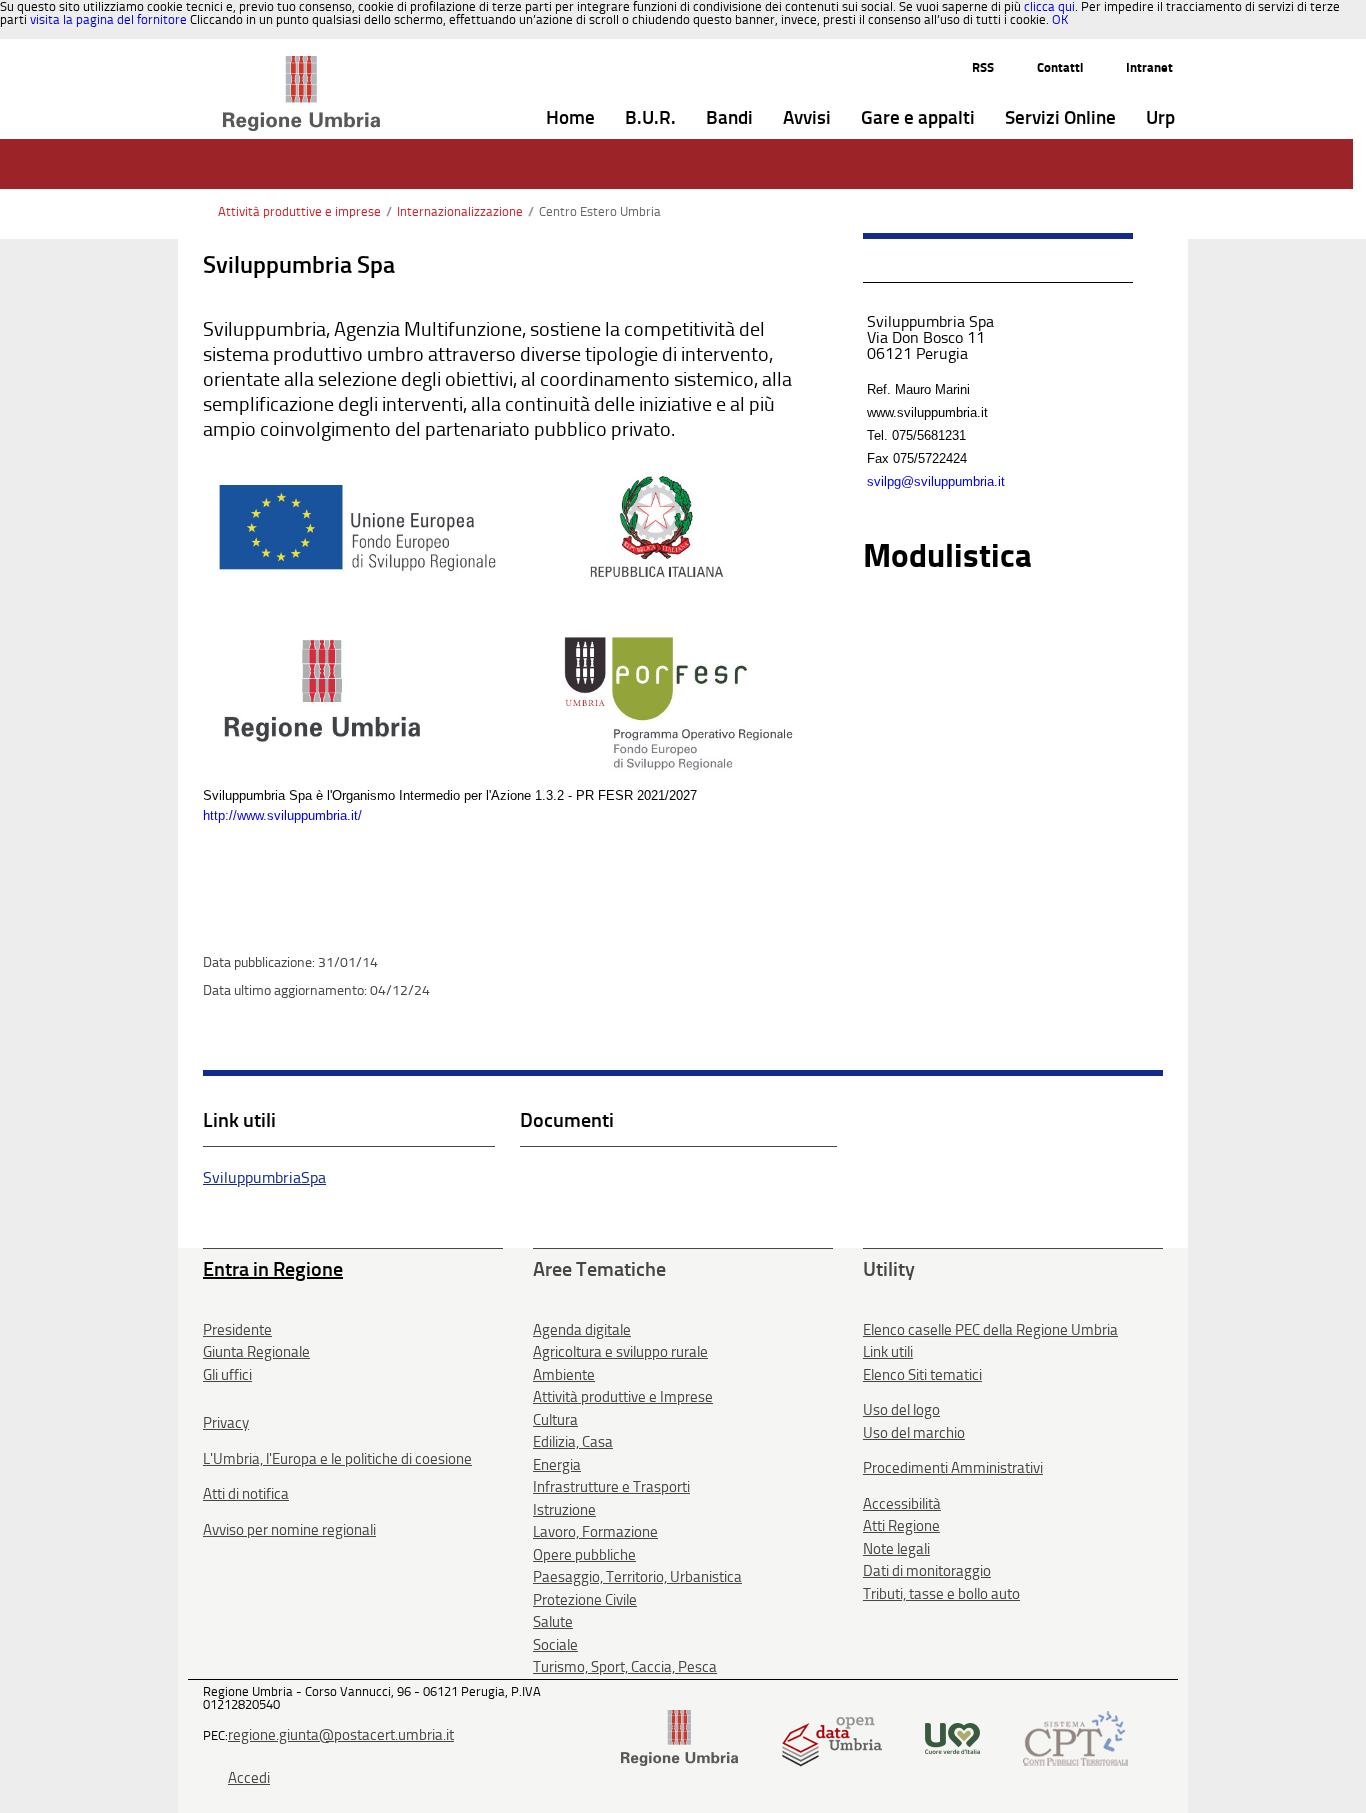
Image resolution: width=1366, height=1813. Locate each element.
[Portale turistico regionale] (952, 1737)
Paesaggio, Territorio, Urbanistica (637, 1577)
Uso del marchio (914, 1433)
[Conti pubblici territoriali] (1075, 1737)
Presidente (237, 1330)
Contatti (1060, 67)
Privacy (226, 1423)
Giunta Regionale (256, 1352)
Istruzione (564, 1510)
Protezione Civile (585, 1600)
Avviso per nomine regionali (289, 1530)
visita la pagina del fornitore (108, 19)
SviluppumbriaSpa (264, 1177)
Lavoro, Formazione (595, 1532)
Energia (557, 1465)
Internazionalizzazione (460, 211)
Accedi (249, 1778)
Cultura (555, 1420)
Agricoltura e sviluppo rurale (620, 1352)
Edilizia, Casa (573, 1442)
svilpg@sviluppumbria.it (936, 481)
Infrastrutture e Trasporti (611, 1487)
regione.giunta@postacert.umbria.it (341, 1735)
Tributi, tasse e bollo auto (941, 1594)
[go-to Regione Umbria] (301, 65)
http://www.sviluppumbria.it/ (282, 815)
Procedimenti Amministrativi (953, 1468)
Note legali (896, 1549)
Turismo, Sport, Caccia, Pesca (625, 1667)
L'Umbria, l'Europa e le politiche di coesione (337, 1459)
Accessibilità (902, 1504)
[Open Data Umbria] (831, 1737)
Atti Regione (901, 1526)
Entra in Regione (273, 1269)
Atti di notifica (246, 1494)
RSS (983, 67)
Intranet (1149, 67)
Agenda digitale (582, 1330)
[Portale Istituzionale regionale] (679, 1737)
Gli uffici (227, 1375)
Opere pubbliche (584, 1555)
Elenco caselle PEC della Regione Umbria (990, 1330)
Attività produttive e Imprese (623, 1397)
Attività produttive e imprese (299, 211)
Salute (553, 1622)
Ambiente (564, 1375)
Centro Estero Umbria (600, 211)
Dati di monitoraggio (927, 1571)
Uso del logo (901, 1410)
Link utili (888, 1352)
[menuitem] (570, 118)
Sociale (555, 1645)
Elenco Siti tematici (922, 1375)
